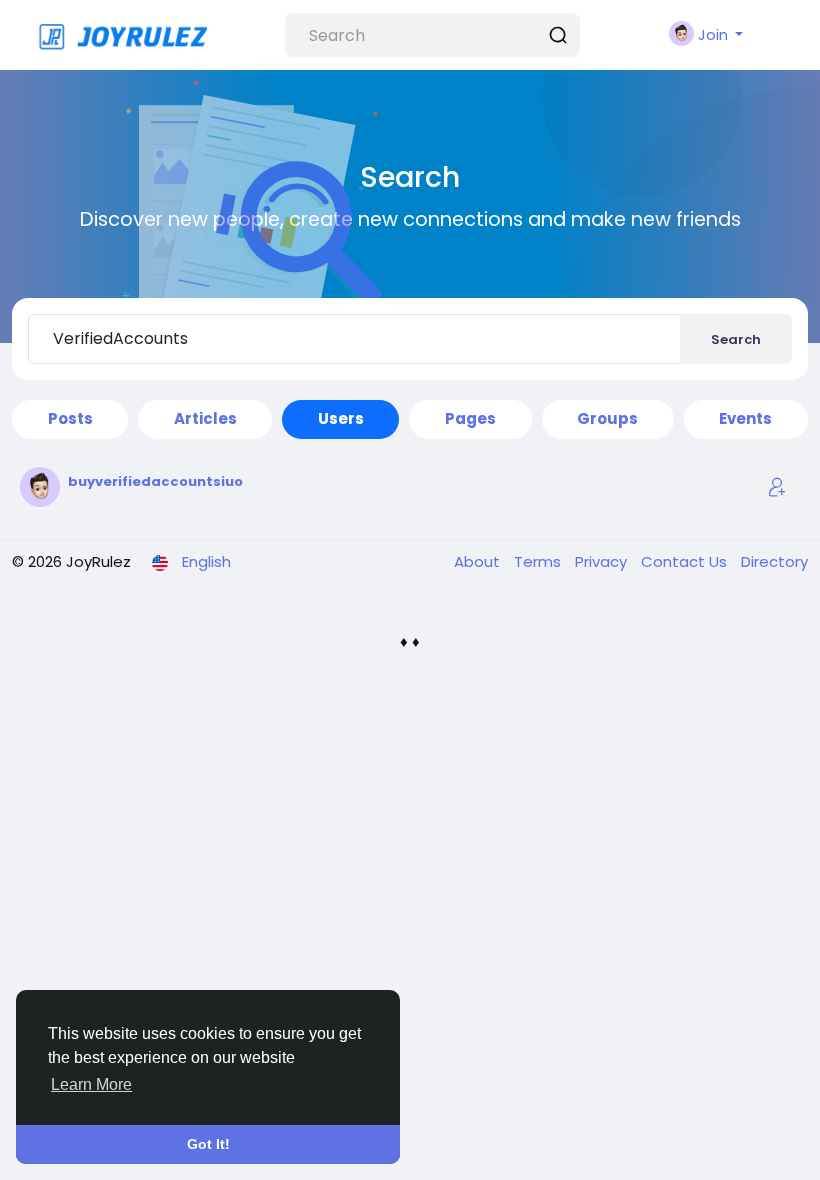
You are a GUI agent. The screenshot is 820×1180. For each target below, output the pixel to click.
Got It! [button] (208, 1144)
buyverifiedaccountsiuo (155, 481)
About (479, 561)
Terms (539, 561)
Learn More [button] (91, 1084)
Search (736, 339)
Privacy (603, 561)
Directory (774, 561)
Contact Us (686, 561)
